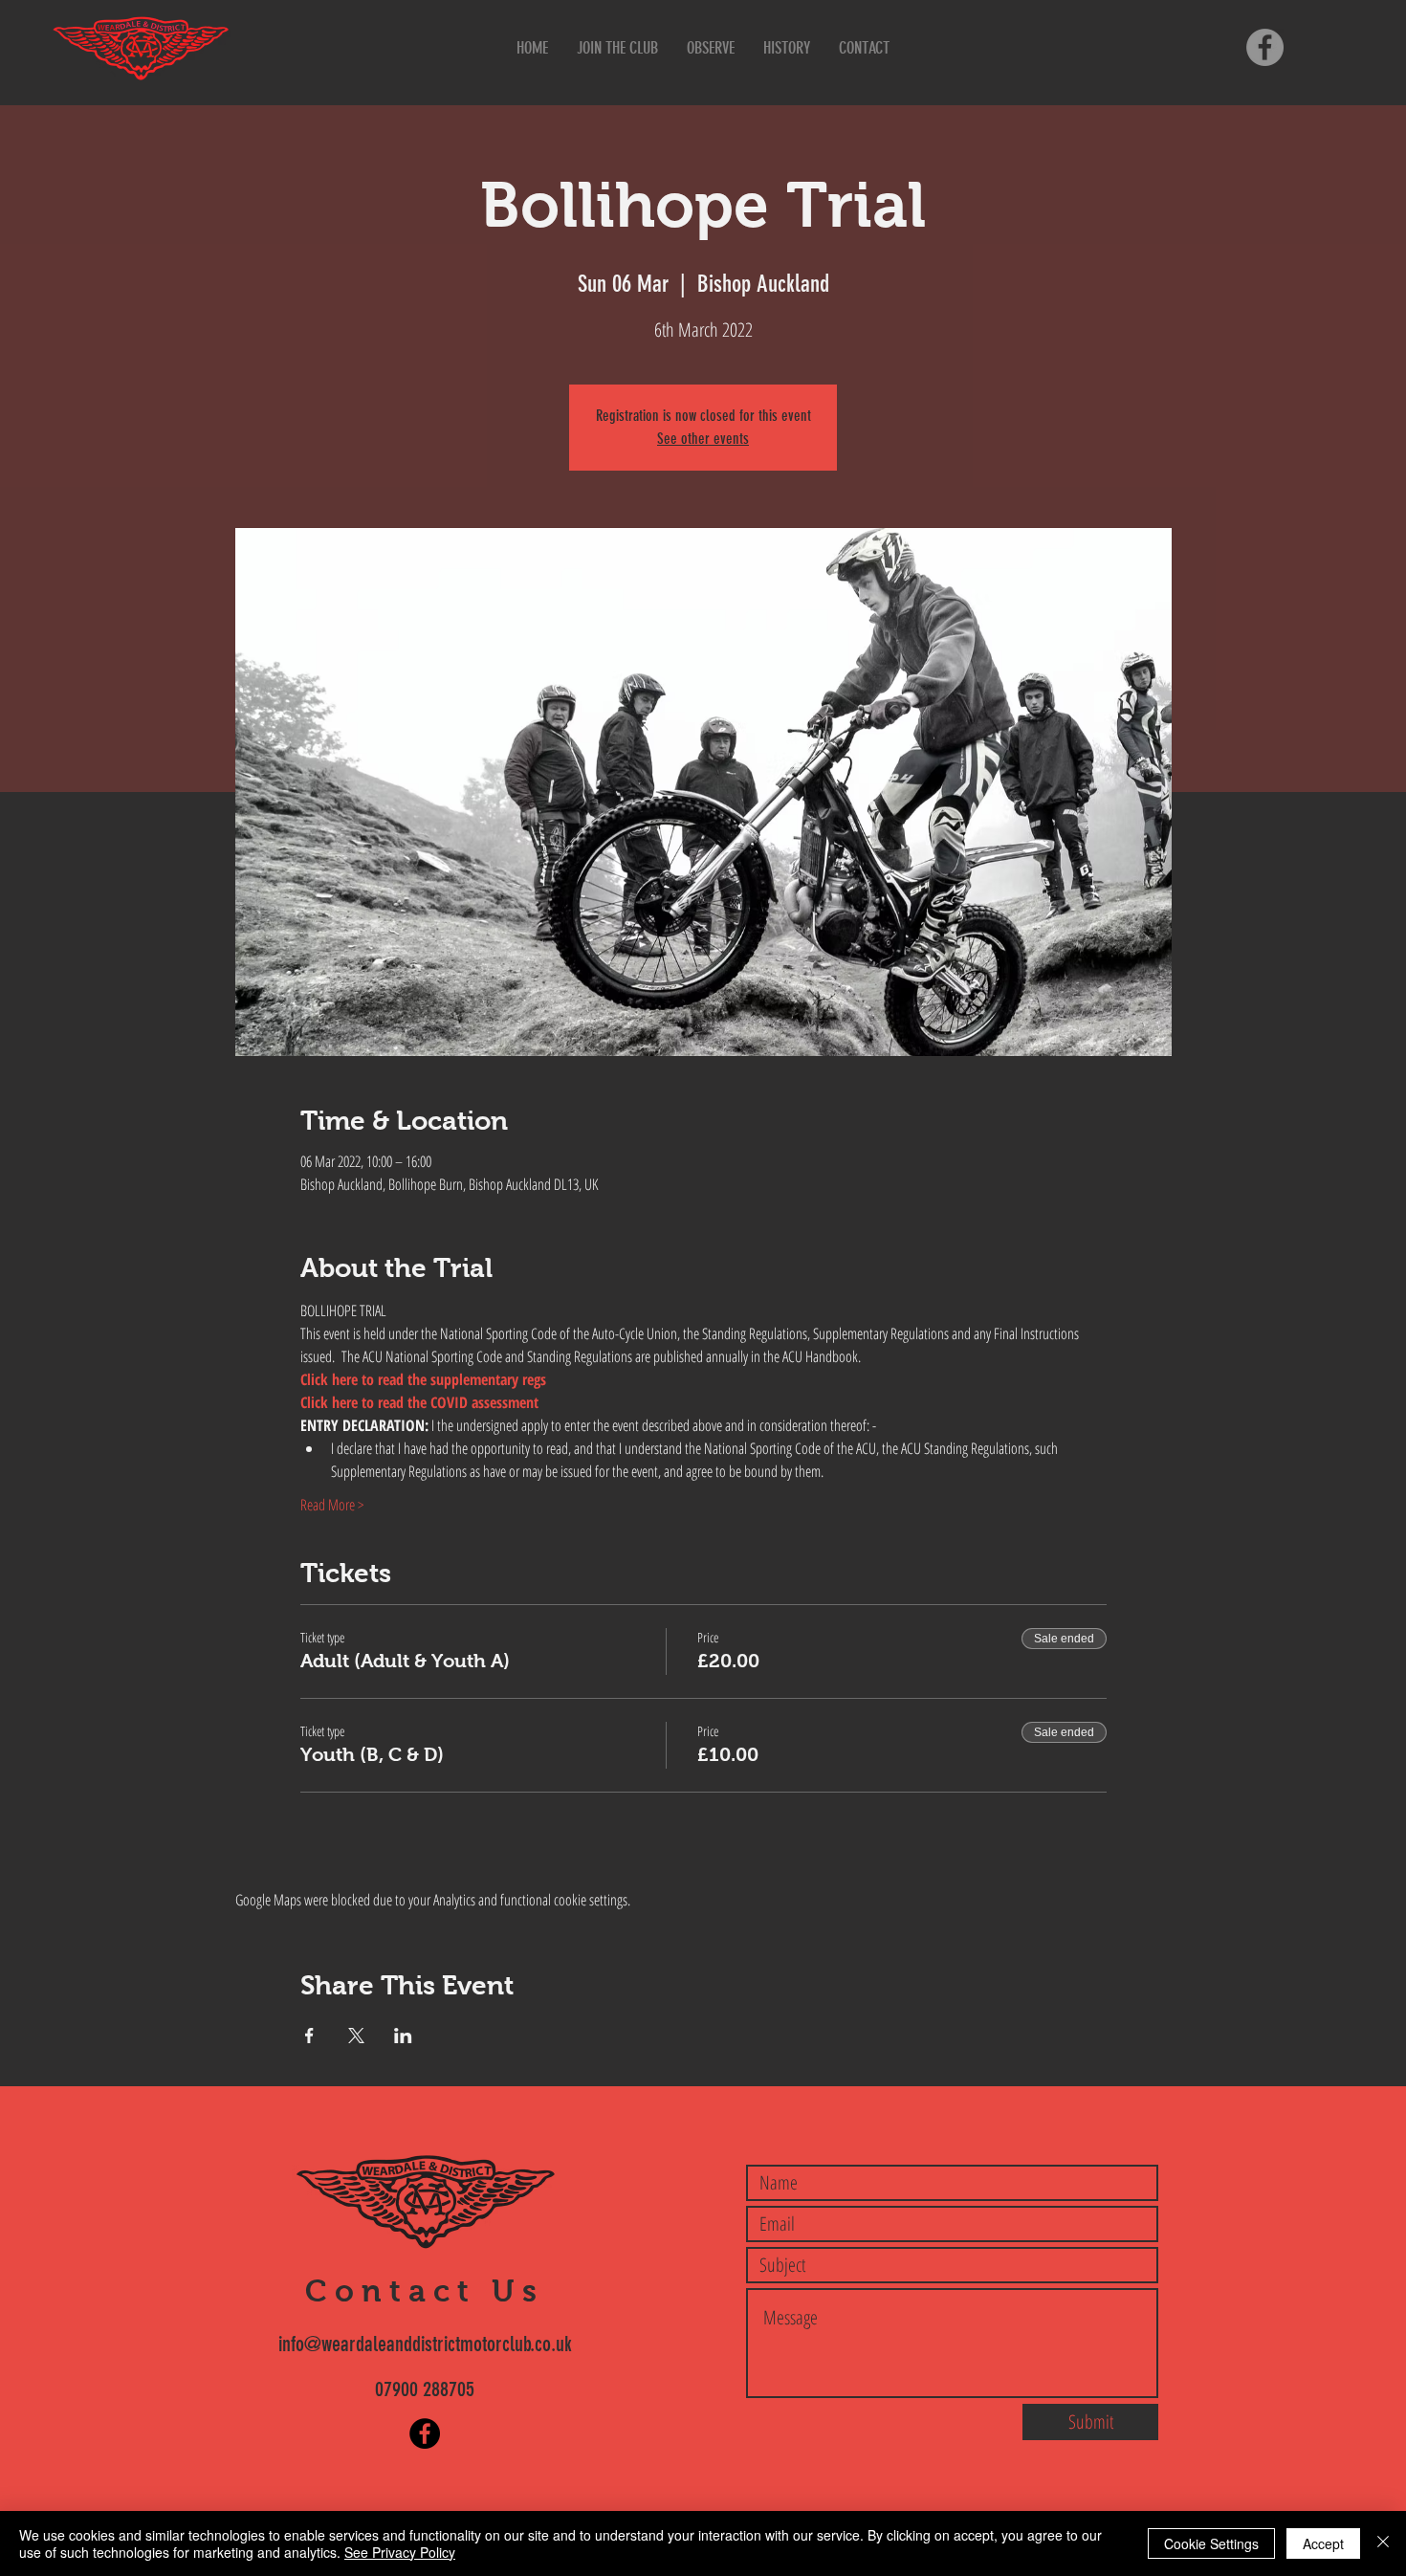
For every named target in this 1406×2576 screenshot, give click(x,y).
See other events (703, 439)
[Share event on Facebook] (309, 2036)
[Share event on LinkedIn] (403, 2036)
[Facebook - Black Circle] (425, 2433)
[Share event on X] (356, 2036)
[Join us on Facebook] (1265, 47)
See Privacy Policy (400, 2552)
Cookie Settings (1211, 2543)
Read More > (332, 1505)
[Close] (1383, 2543)
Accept (1323, 2543)
